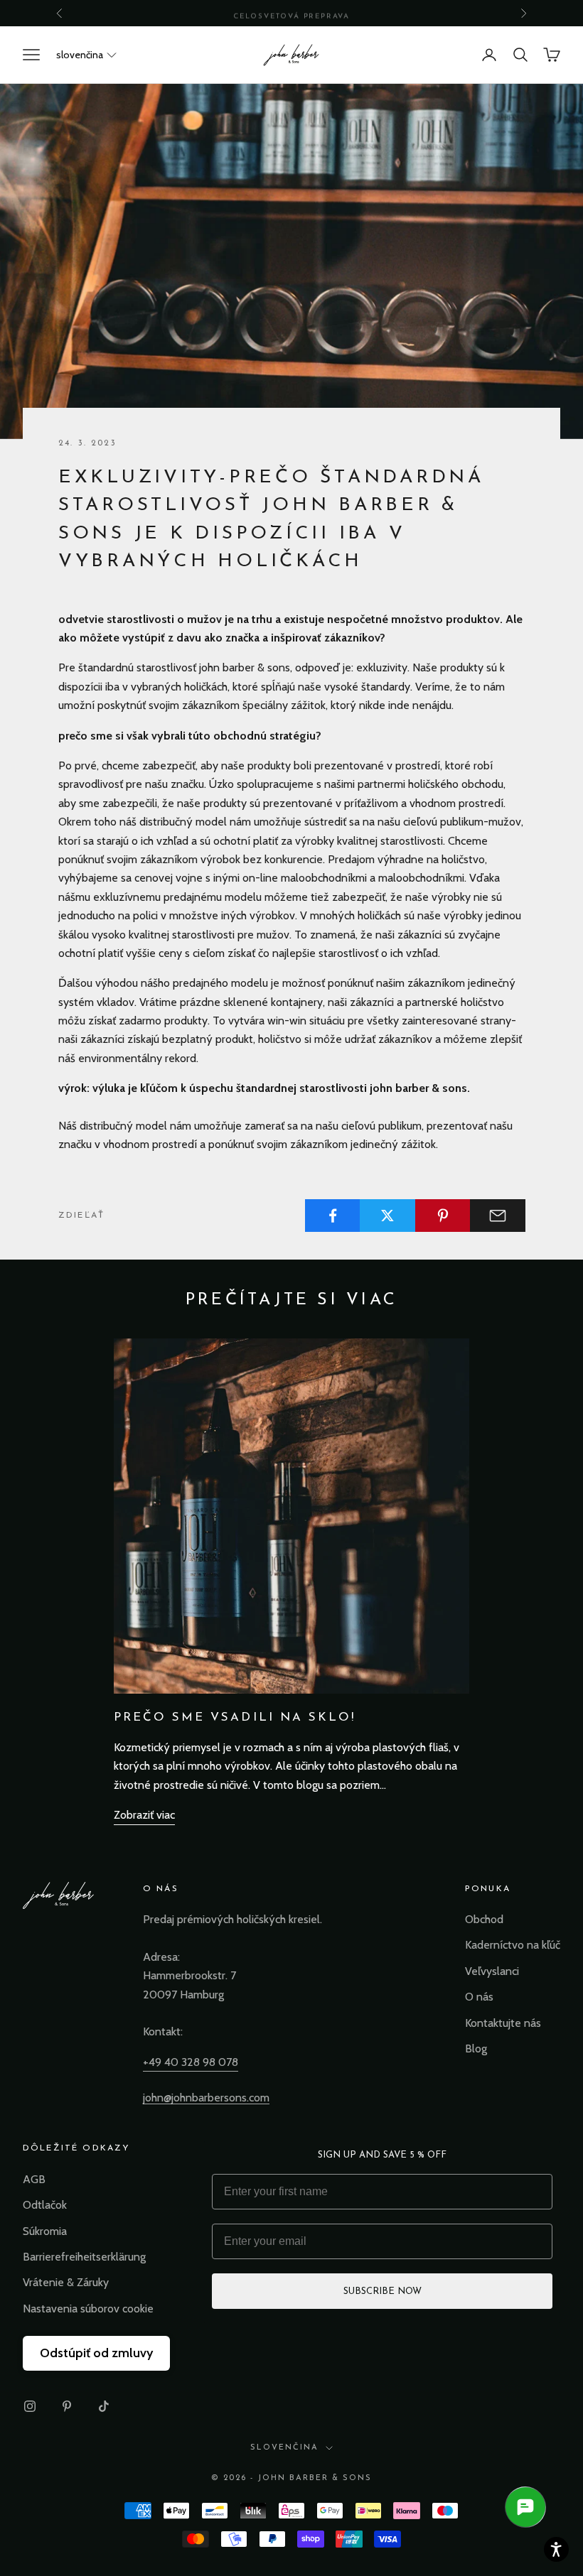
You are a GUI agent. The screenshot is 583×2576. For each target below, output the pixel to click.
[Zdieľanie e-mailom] (498, 1216)
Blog (476, 2049)
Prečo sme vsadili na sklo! (235, 1717)
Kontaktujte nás (503, 2023)
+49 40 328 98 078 (191, 2062)
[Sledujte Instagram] (30, 2406)
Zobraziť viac (144, 1815)
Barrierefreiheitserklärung (84, 2257)
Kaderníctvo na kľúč (513, 1945)
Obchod (484, 1919)
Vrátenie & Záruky (66, 2282)
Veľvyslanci (492, 1971)
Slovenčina (284, 2448)
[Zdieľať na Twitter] (387, 1216)
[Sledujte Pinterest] (67, 2406)
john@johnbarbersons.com (206, 2098)
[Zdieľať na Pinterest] (443, 1216)
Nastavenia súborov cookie (88, 2309)
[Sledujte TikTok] (104, 2406)
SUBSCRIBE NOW (383, 2291)
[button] (86, 55)
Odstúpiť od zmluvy (96, 2353)
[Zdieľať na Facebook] (333, 1216)
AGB (34, 2179)
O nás (479, 1997)
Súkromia (45, 2231)
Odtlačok (45, 2205)
